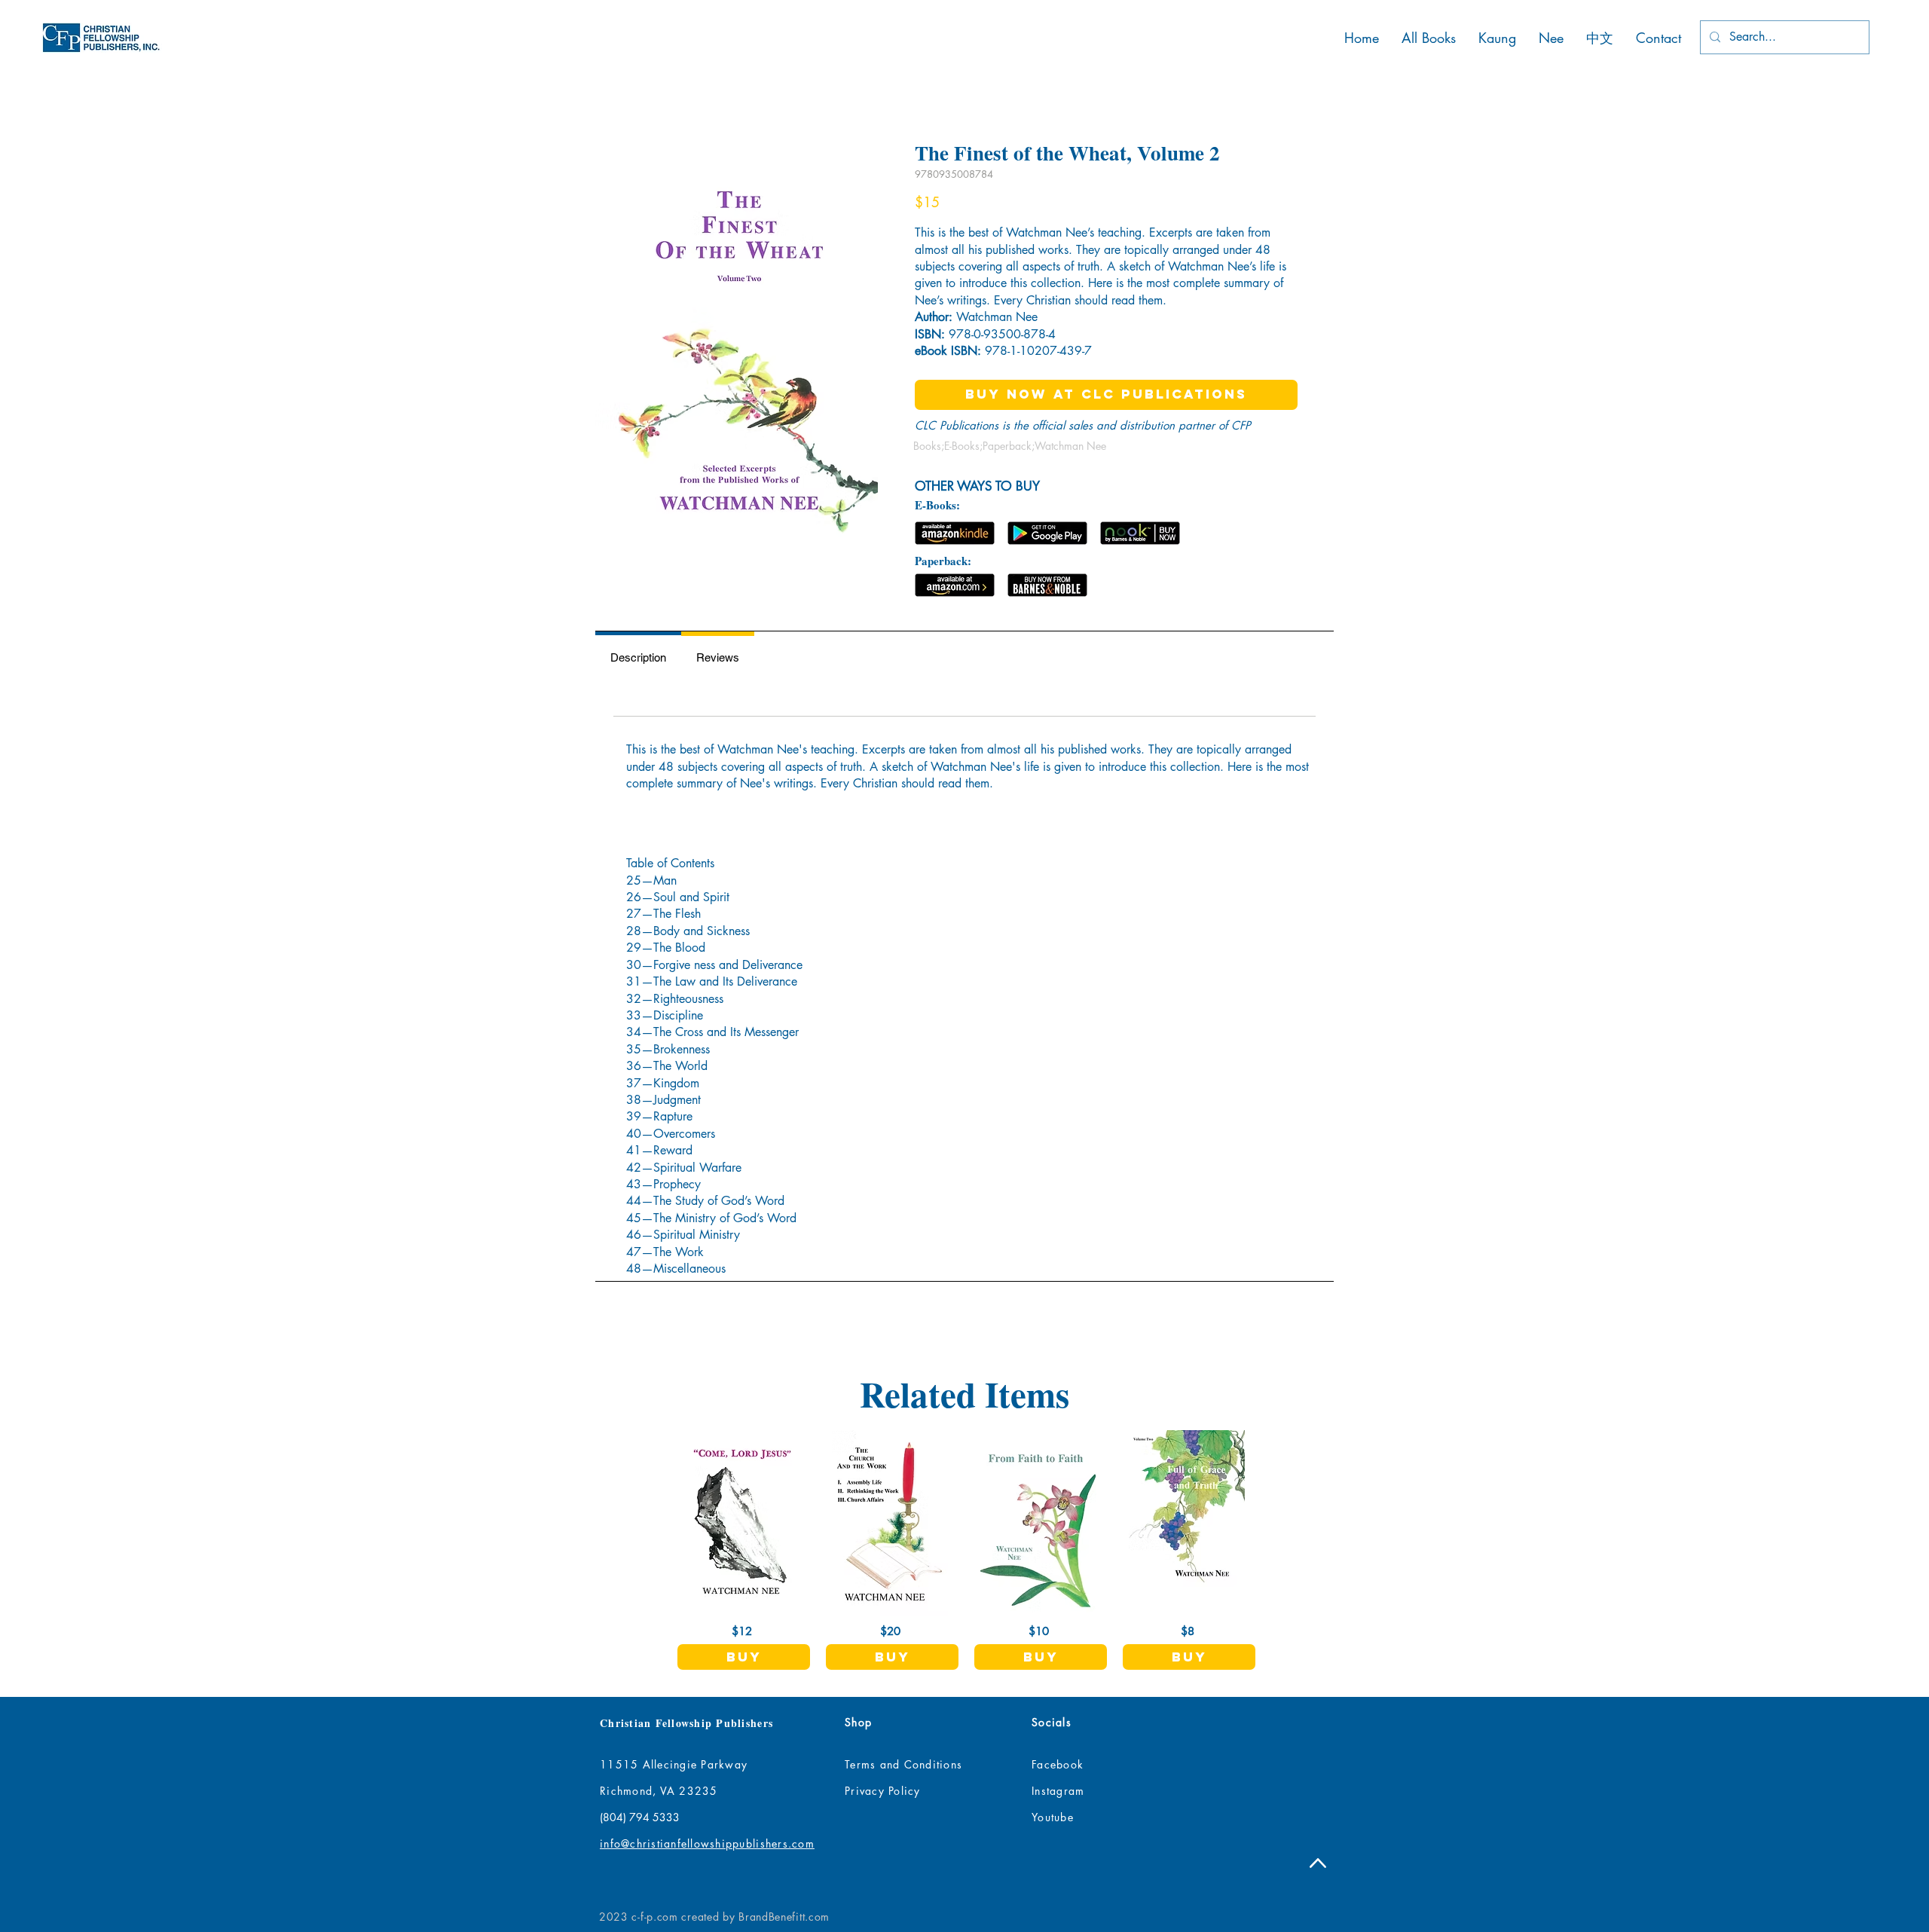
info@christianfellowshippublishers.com (707, 1843)
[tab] (638, 655)
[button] (744, 1657)
